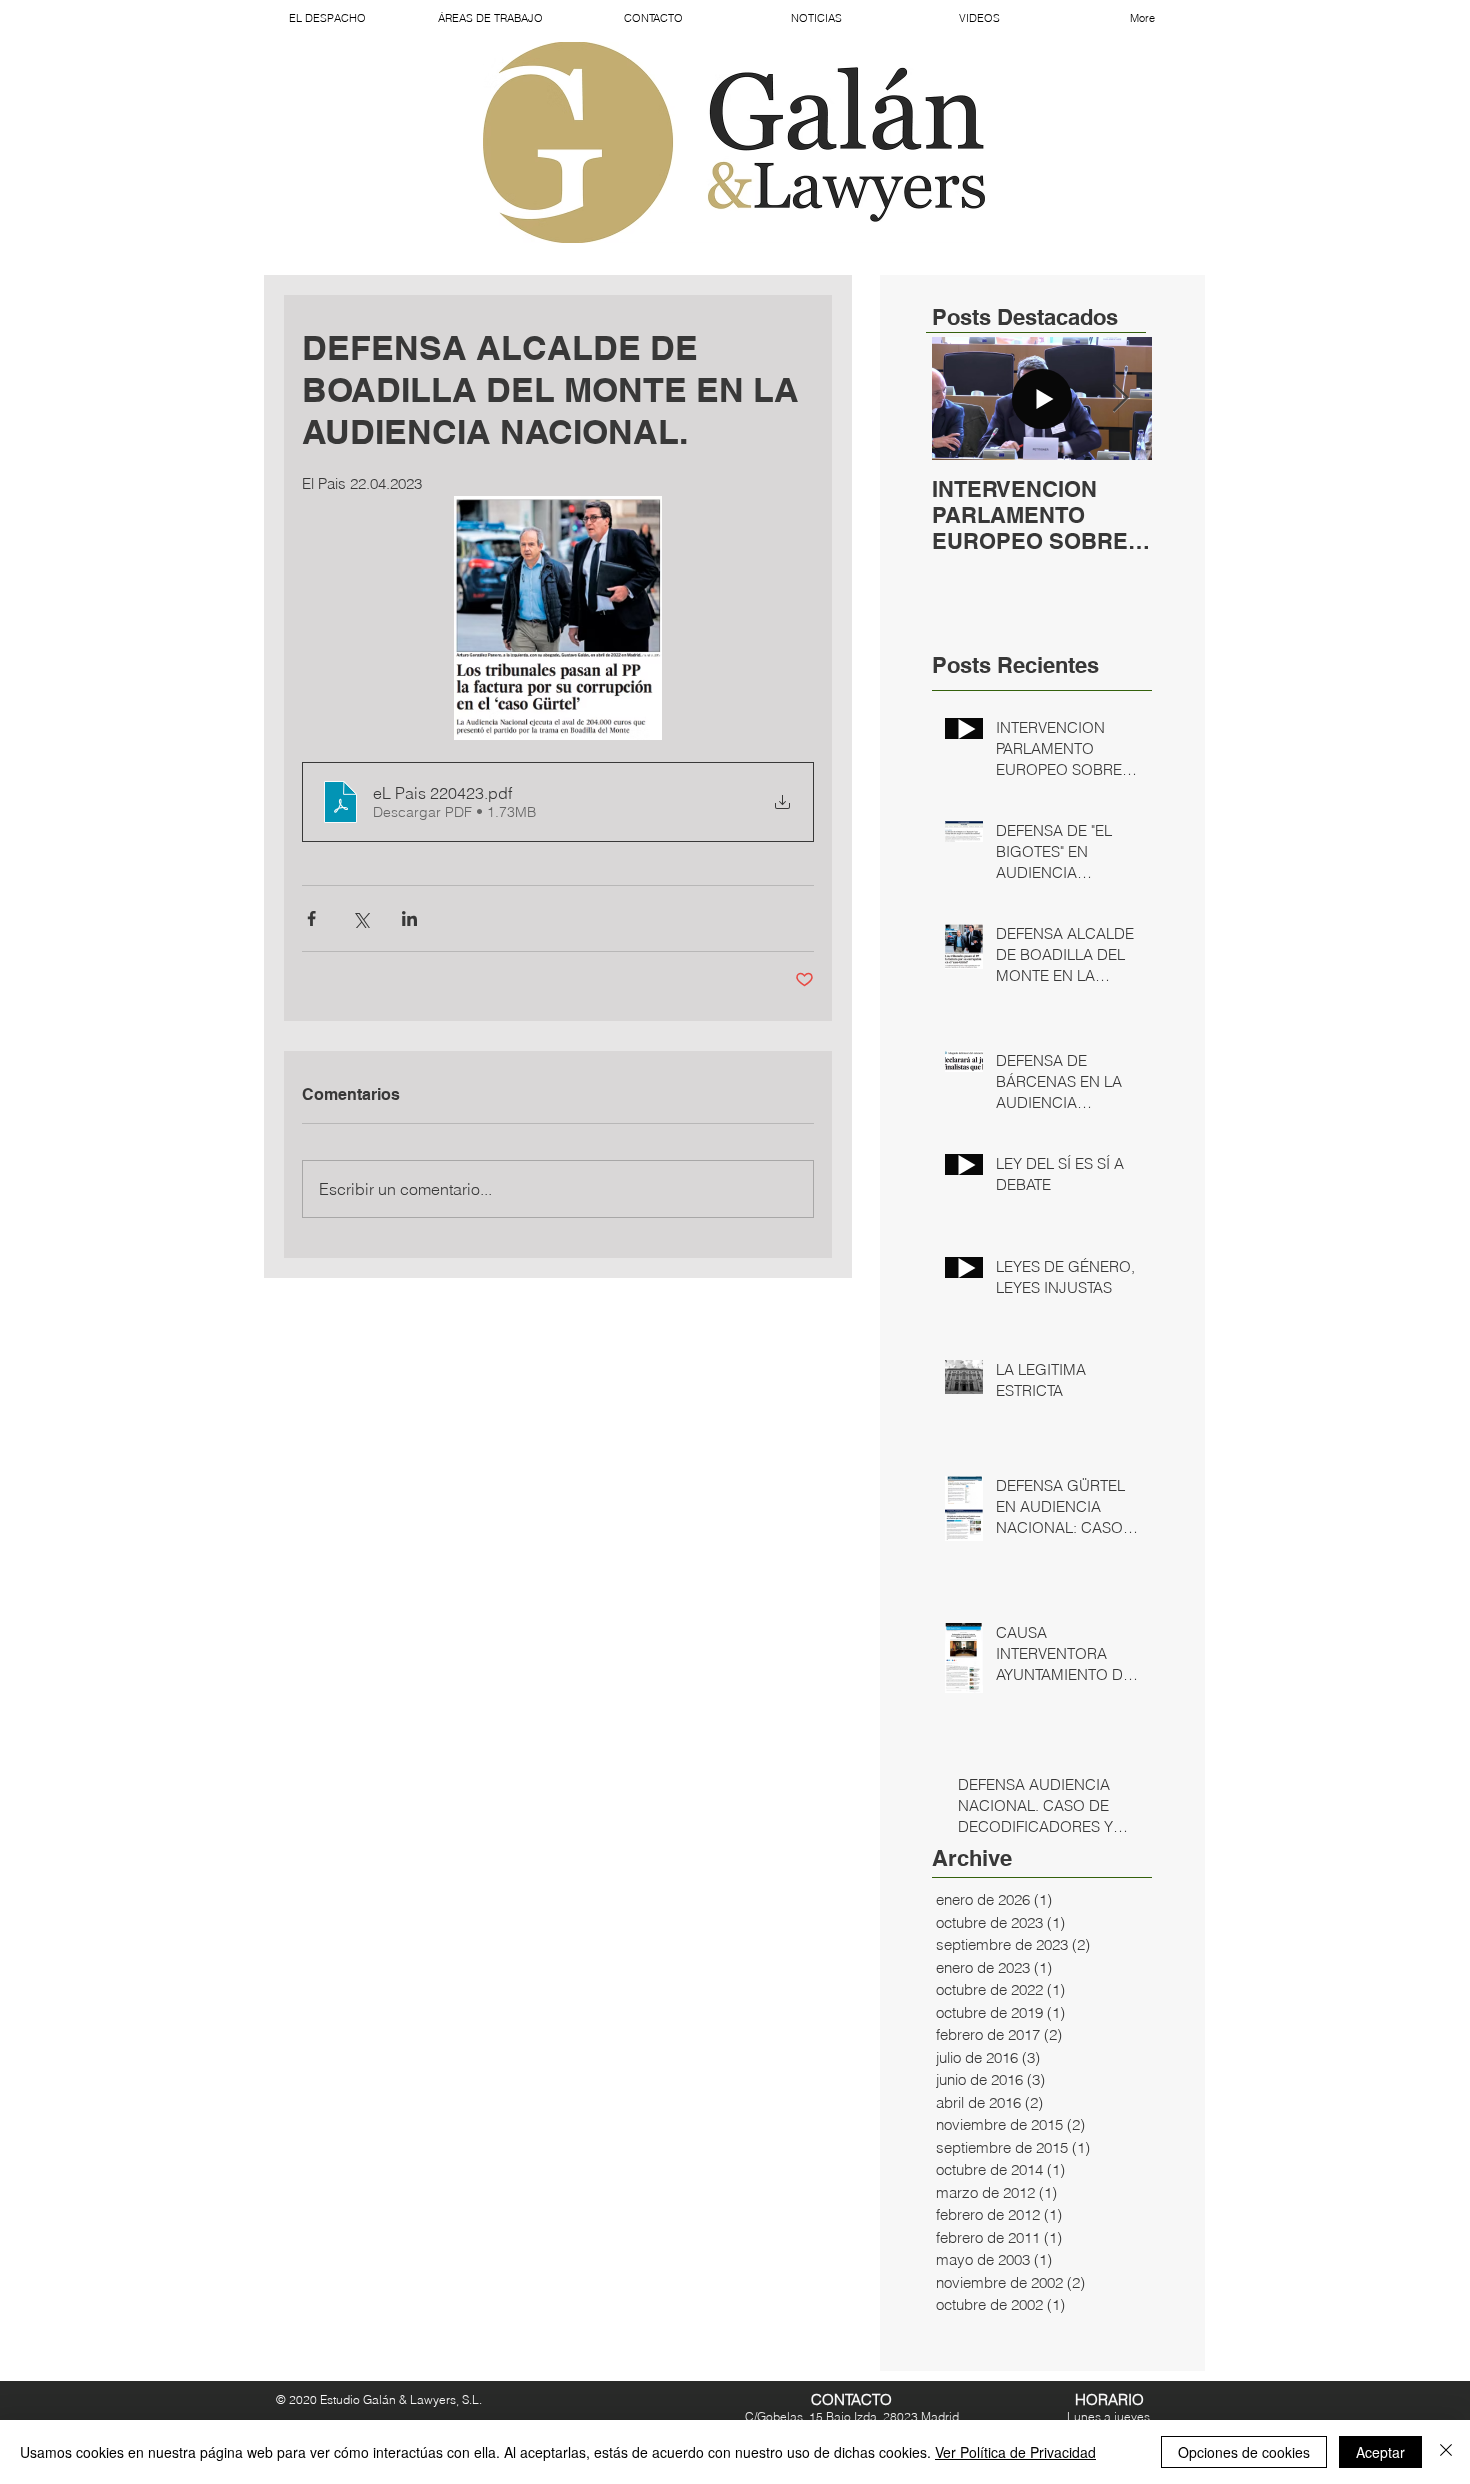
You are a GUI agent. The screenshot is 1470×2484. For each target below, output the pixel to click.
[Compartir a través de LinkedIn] (409, 918)
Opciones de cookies (1244, 2452)
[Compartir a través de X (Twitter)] (360, 918)
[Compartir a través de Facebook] (311, 918)
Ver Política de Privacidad (1015, 2452)
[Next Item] (1120, 398)
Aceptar (1380, 2452)
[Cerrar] (1446, 2452)
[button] (490, 18)
